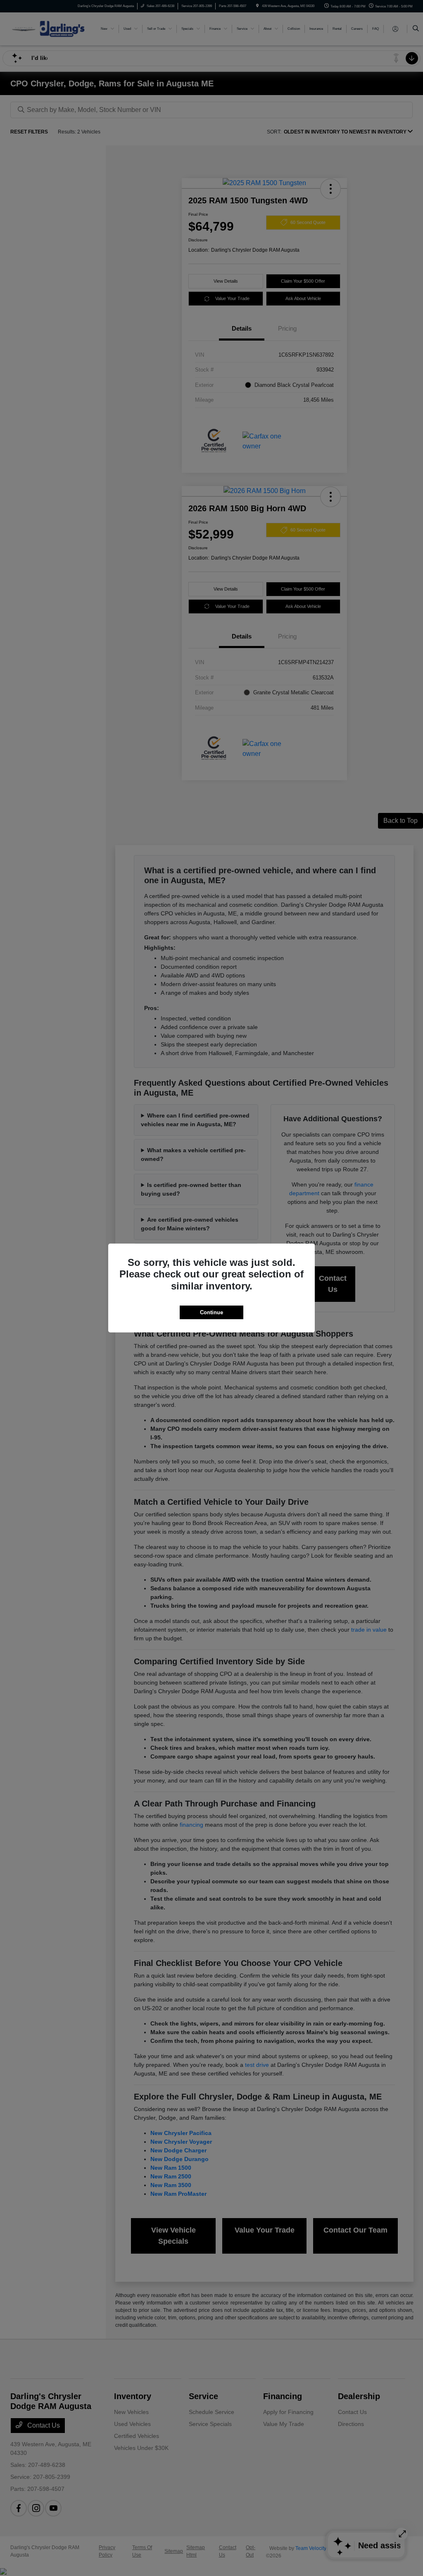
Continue (211, 1312)
